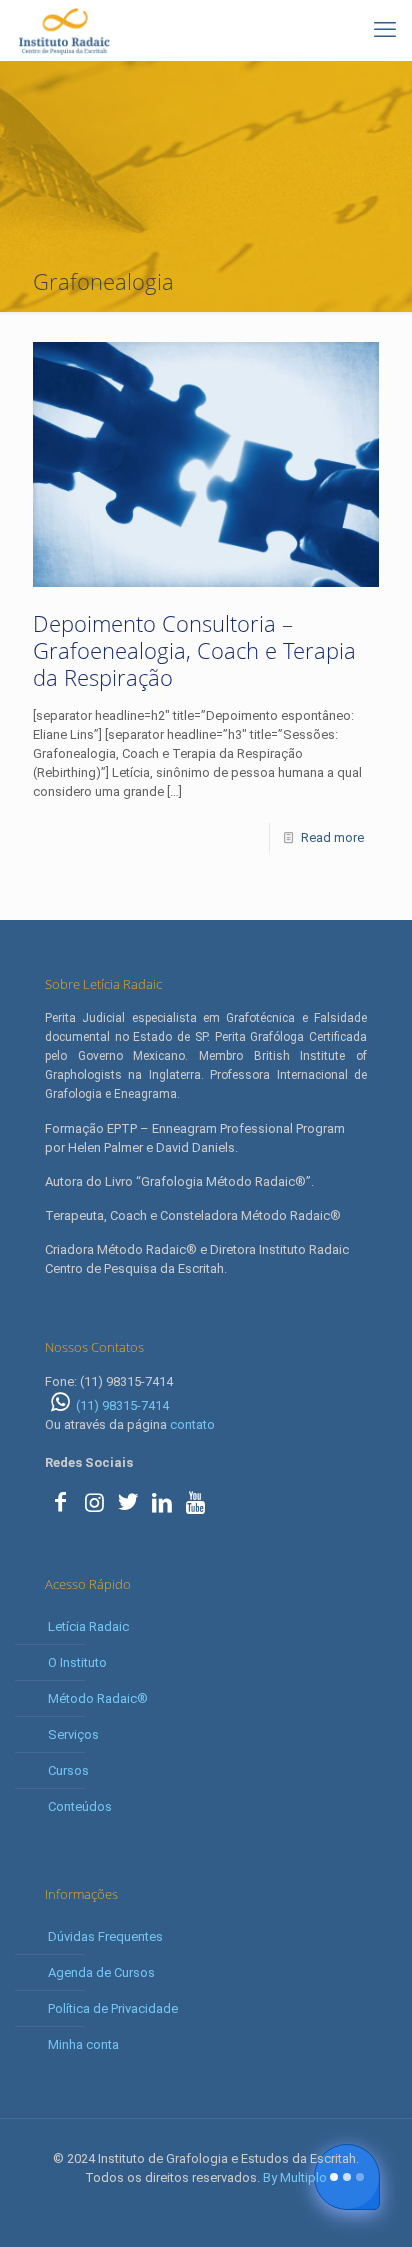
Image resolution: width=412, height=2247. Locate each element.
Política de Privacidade (113, 2008)
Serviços (73, 1734)
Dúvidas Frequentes (105, 1936)
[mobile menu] (385, 30)
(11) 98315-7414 (122, 1405)
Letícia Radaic (88, 1626)
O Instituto (77, 1662)
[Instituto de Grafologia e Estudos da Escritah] (64, 30)
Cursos (68, 1770)
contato (192, 1424)
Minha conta (83, 2044)
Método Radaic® (98, 1698)
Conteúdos (80, 1806)
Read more (332, 837)
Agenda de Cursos (101, 1972)
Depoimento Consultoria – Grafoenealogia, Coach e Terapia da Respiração (194, 650)
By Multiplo (295, 2177)
